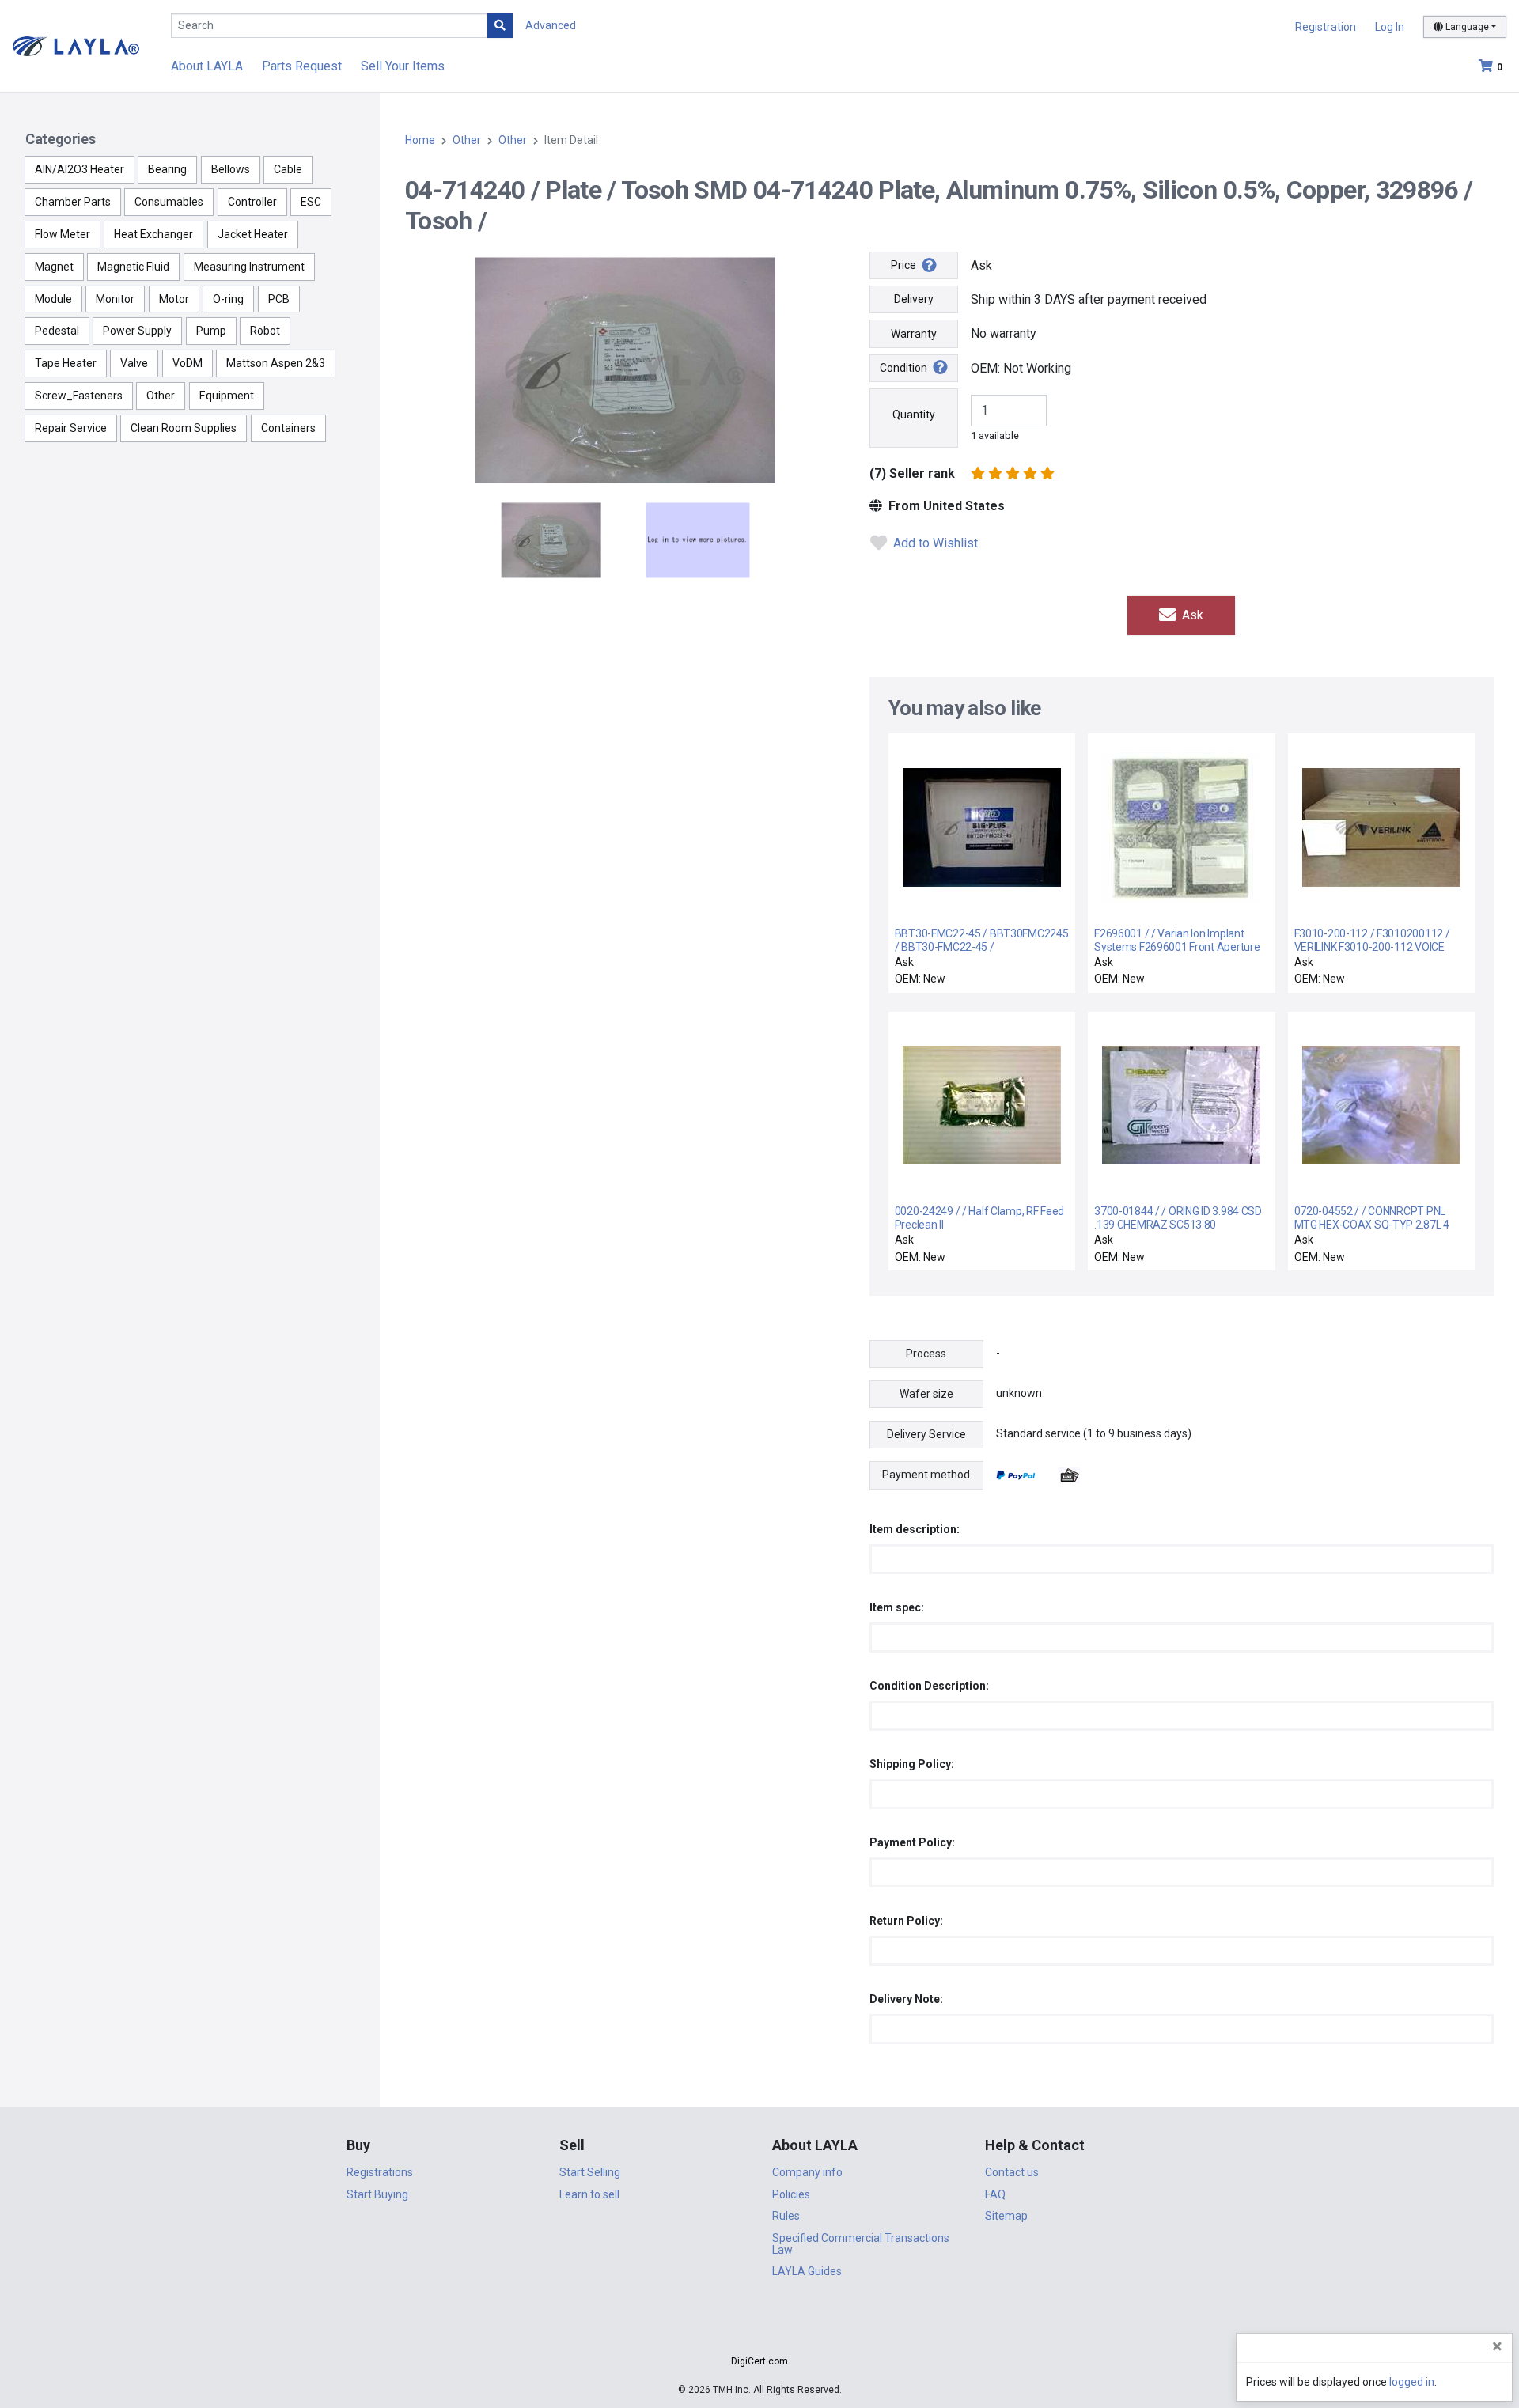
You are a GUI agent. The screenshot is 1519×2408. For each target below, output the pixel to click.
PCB (279, 299)
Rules (786, 2216)
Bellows (231, 169)
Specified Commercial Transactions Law (861, 2244)
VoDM (188, 363)
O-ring (228, 299)
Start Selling (590, 2172)
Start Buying (377, 2194)
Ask (1191, 615)
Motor (174, 299)
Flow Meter (63, 234)
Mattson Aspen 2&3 (276, 363)
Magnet (54, 267)
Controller (252, 202)
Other (161, 396)
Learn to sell (589, 2194)
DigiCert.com (759, 2361)
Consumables (169, 202)
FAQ (995, 2194)
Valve (134, 363)
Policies (791, 2194)
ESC (311, 202)
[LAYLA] (76, 45)
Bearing (167, 169)
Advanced (551, 25)
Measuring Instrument (249, 267)
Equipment (227, 396)
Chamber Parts (73, 202)
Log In (1390, 27)
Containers (288, 428)
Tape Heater (66, 363)
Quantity (914, 415)
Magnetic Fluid (133, 267)
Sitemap (1006, 2216)
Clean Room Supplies (184, 428)
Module (53, 299)
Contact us (1012, 2172)
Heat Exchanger (153, 234)
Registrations (380, 2172)
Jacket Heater (253, 234)
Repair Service (71, 428)
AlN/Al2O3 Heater (80, 169)
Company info (807, 2172)
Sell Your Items (403, 66)
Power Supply (137, 331)
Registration (1326, 27)
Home (420, 140)
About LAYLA (207, 66)
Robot (265, 331)
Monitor (115, 299)
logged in (1412, 2382)
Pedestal (57, 331)
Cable (288, 169)
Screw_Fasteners (79, 396)
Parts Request (302, 66)
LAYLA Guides (807, 2271)
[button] (759, 2333)
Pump (211, 331)
